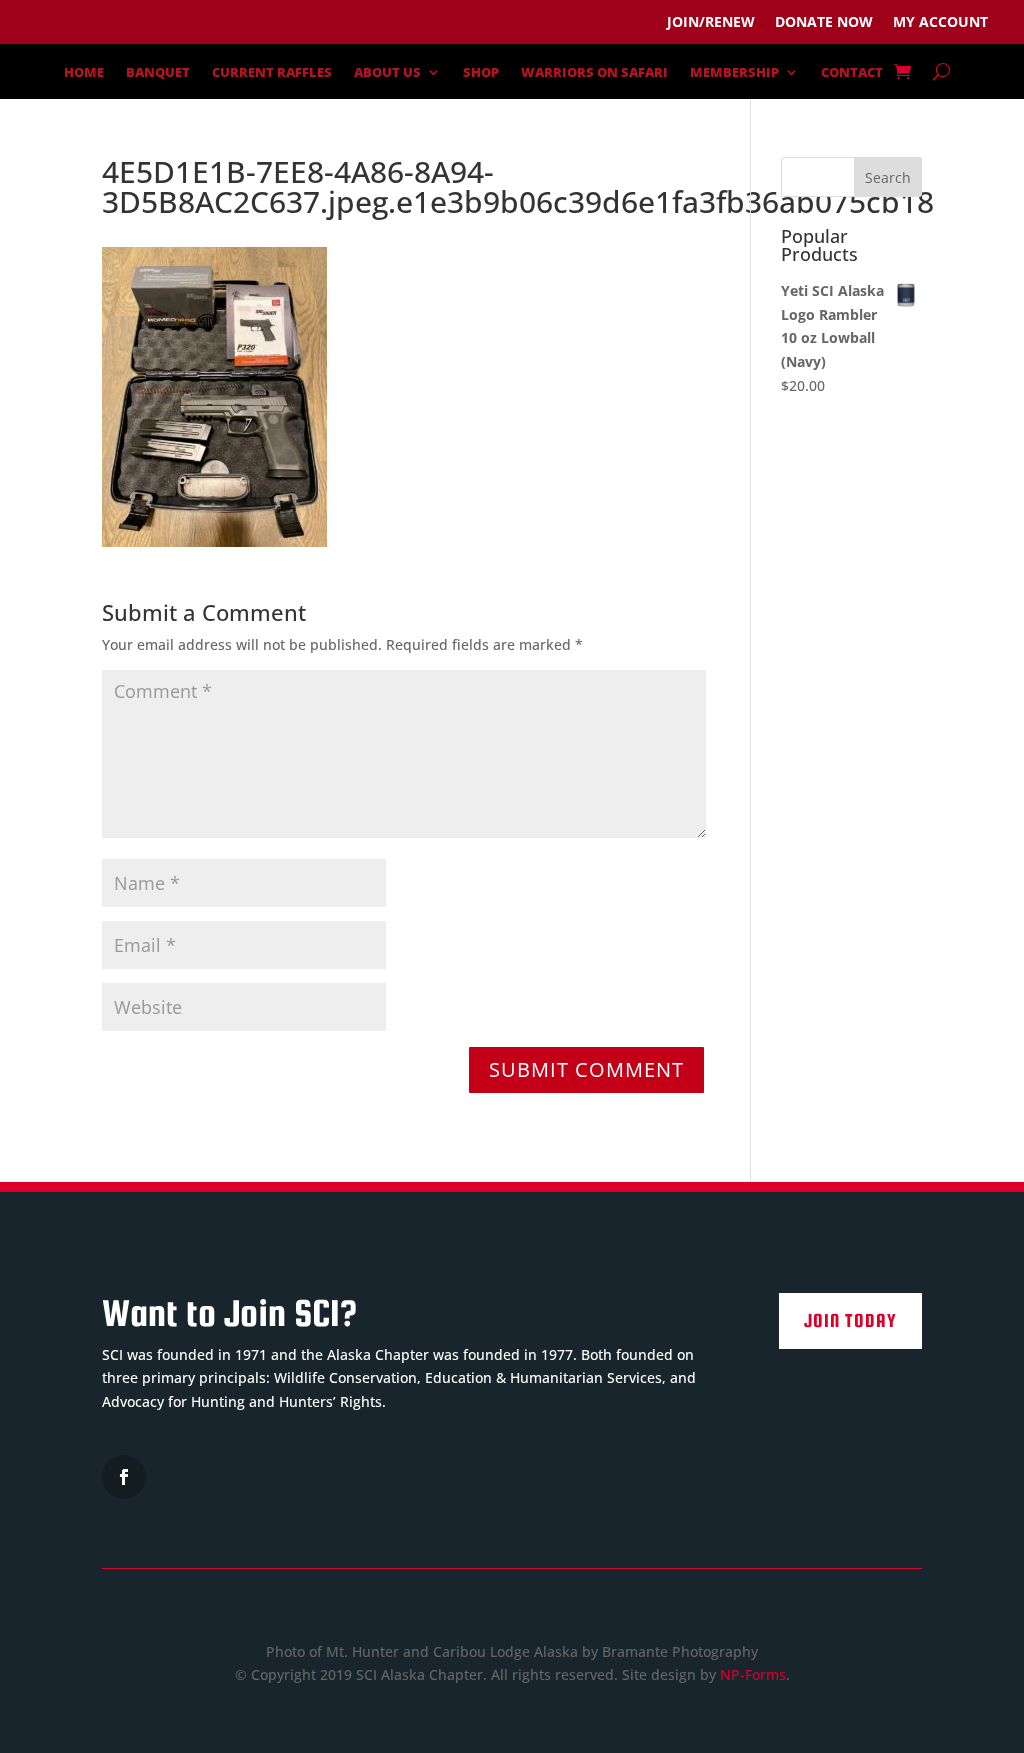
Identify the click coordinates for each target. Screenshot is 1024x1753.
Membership (734, 73)
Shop (481, 73)
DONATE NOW (824, 21)
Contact (852, 73)
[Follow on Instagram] (124, 1477)
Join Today (850, 1320)
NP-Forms (753, 1674)
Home (84, 73)
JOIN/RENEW (711, 21)
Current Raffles (272, 73)
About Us (387, 73)
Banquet (158, 73)
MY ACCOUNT (940, 21)
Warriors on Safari (594, 73)
